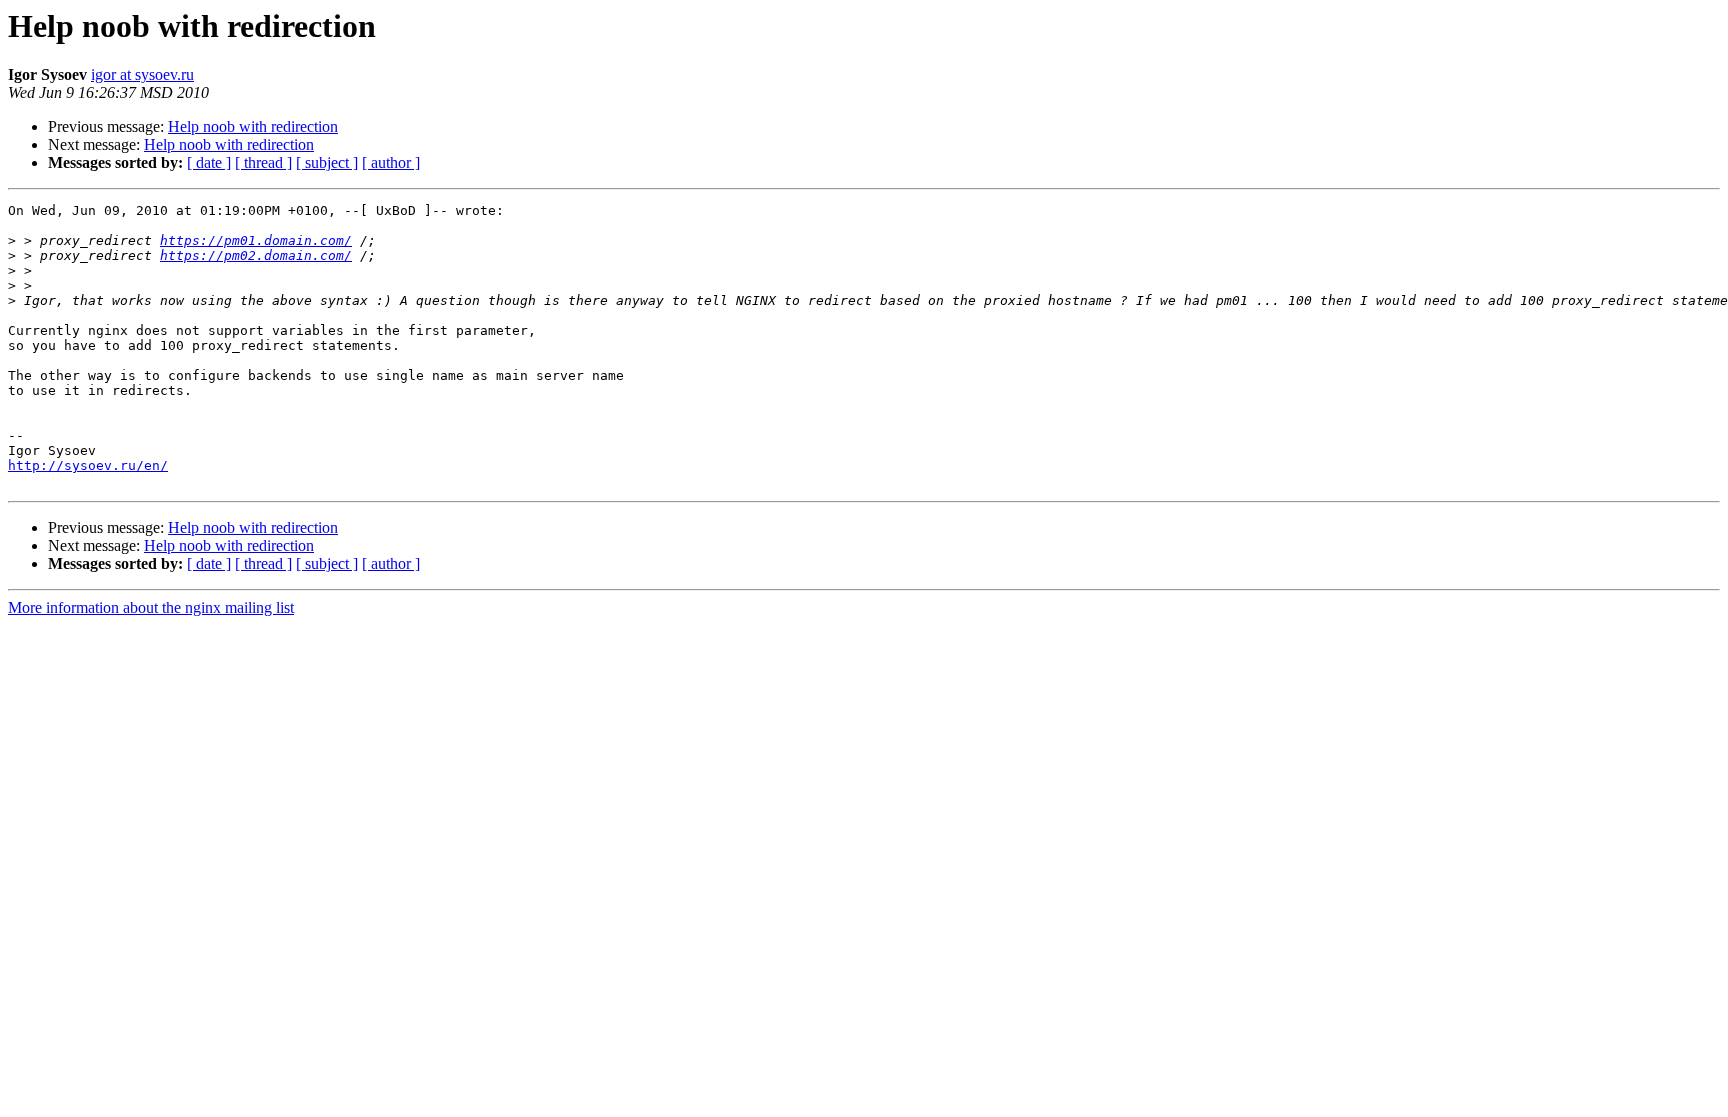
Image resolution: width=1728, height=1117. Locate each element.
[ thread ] (263, 162)
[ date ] (209, 162)
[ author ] (391, 162)
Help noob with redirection (253, 126)
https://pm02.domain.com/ (256, 255)
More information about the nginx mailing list (151, 607)
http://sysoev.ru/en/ (88, 465)
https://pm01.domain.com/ (256, 240)
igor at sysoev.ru (142, 74)
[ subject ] (327, 162)
